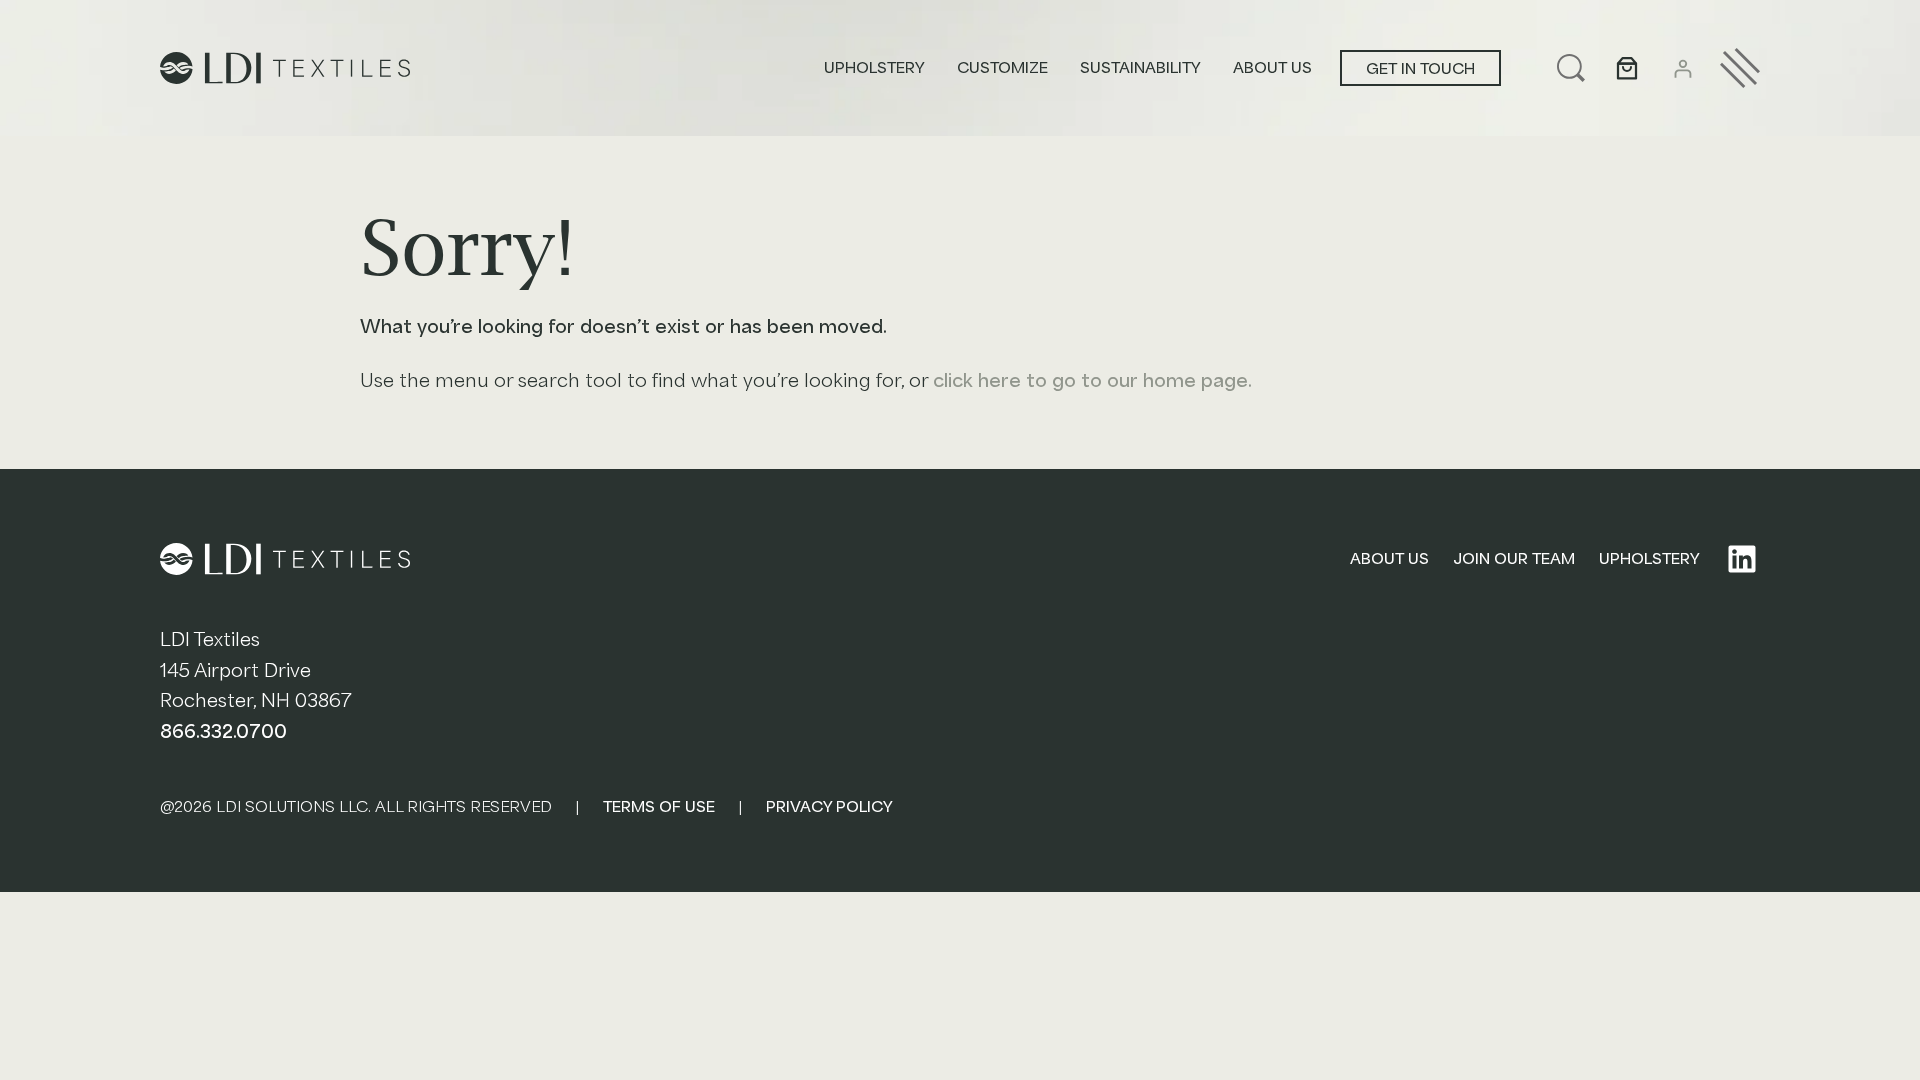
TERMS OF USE (659, 807)
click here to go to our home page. (1092, 381)
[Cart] (1627, 68)
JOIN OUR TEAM (1514, 559)
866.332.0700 (223, 732)
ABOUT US (1389, 559)
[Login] (1682, 68)
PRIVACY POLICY (829, 807)
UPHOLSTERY (1649, 559)
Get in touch (1420, 69)
